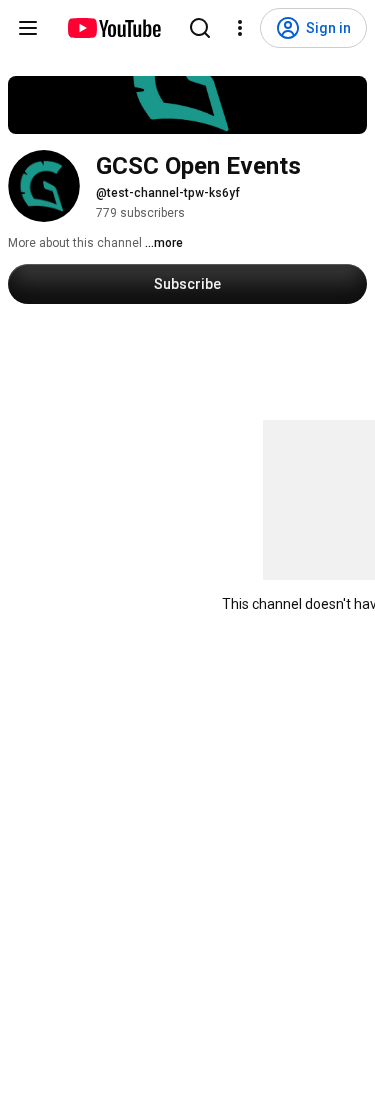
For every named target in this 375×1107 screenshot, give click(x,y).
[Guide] (28, 28)
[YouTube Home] (113, 28)
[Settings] (240, 28)
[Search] (200, 28)
